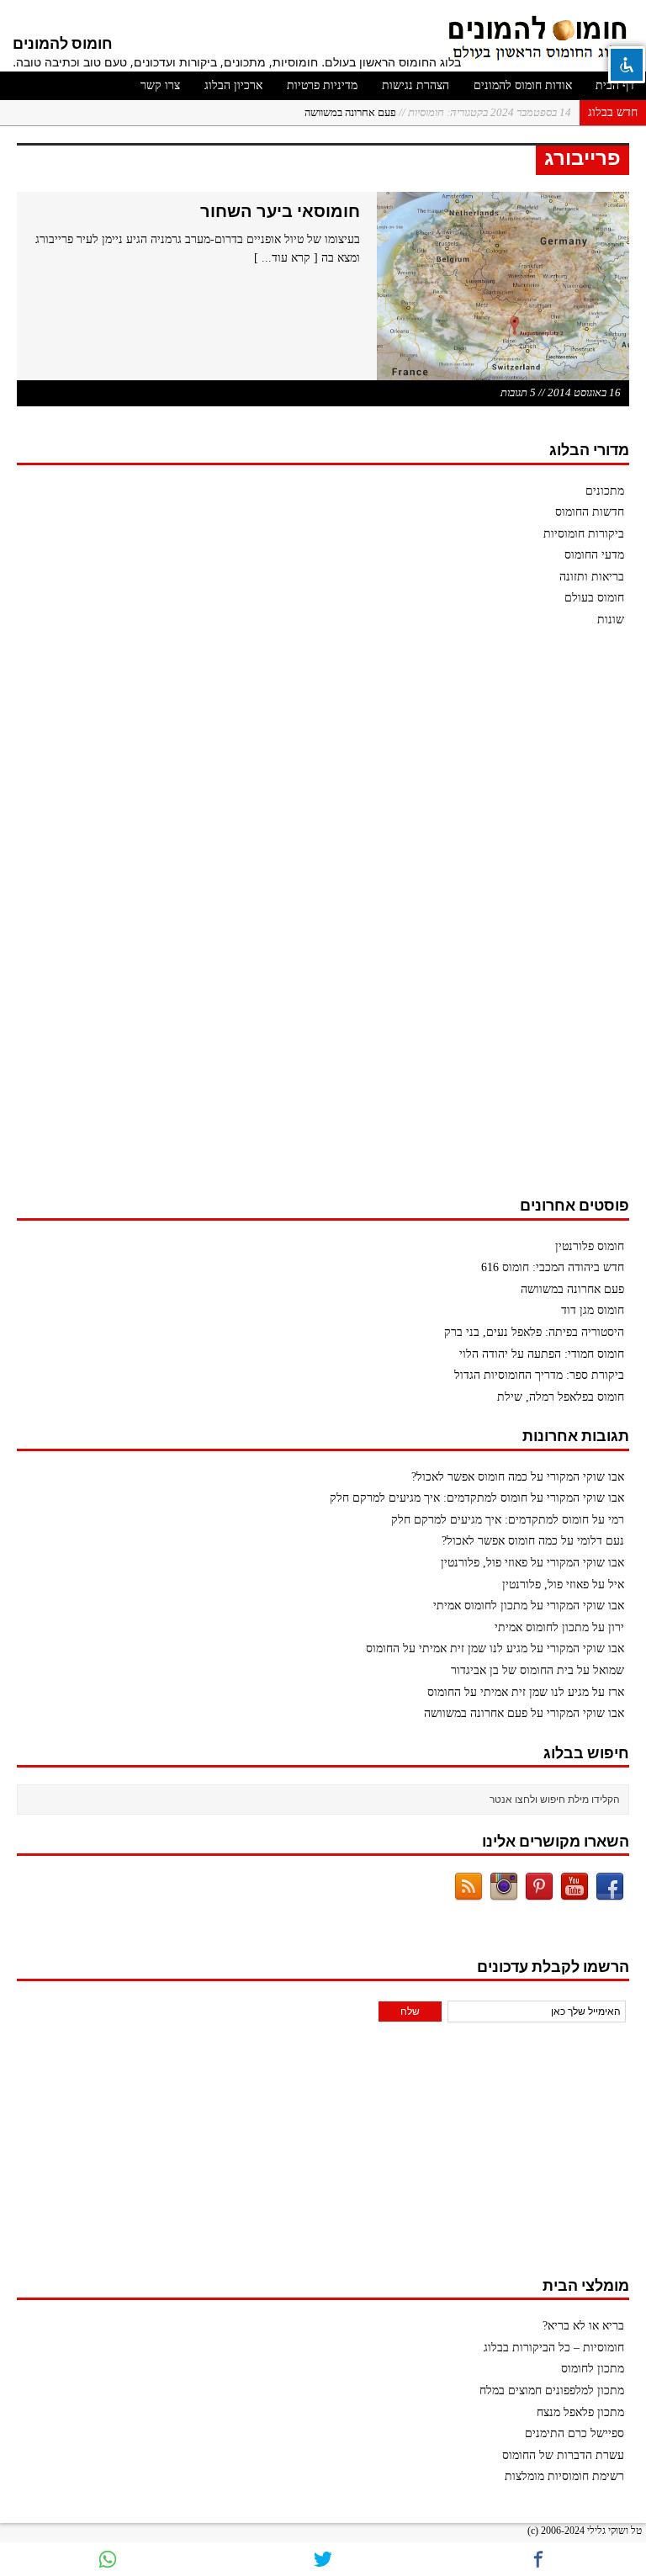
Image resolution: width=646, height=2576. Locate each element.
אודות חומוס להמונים (523, 85)
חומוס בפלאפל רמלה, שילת (561, 1397)
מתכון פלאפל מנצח (580, 2412)
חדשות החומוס (590, 512)
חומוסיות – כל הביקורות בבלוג (554, 2348)
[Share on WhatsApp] (108, 2559)
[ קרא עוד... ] (286, 258)
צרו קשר (160, 85)
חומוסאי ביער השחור (280, 211)
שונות (611, 620)
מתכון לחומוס (593, 2369)
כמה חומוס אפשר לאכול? (469, 1477)
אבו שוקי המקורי (585, 1477)
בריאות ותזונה (592, 577)
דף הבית (615, 85)
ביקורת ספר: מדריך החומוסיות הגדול (539, 1375)
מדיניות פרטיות (322, 85)
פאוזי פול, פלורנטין (484, 1563)
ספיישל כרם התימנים (575, 2433)
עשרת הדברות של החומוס (563, 2455)
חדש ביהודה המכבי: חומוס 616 (553, 1267)
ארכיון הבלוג (233, 85)
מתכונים (605, 491)
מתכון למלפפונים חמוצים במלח (552, 2390)
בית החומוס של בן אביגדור (512, 1670)
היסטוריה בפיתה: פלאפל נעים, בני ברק (534, 1332)
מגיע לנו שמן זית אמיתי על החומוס (447, 1648)
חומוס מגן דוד (593, 1310)
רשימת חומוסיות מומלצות (564, 2476)
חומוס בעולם (594, 598)
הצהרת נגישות (416, 85)
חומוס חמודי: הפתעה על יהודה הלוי (542, 1354)
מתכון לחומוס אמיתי (480, 1606)
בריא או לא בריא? (583, 2326)
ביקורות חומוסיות (584, 534)
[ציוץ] (323, 2559)
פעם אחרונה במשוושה (438, 112)
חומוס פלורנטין (590, 1246)
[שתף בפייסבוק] (538, 2559)
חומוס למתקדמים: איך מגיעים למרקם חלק (429, 1498)
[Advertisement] (503, 920)
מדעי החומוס (594, 555)
